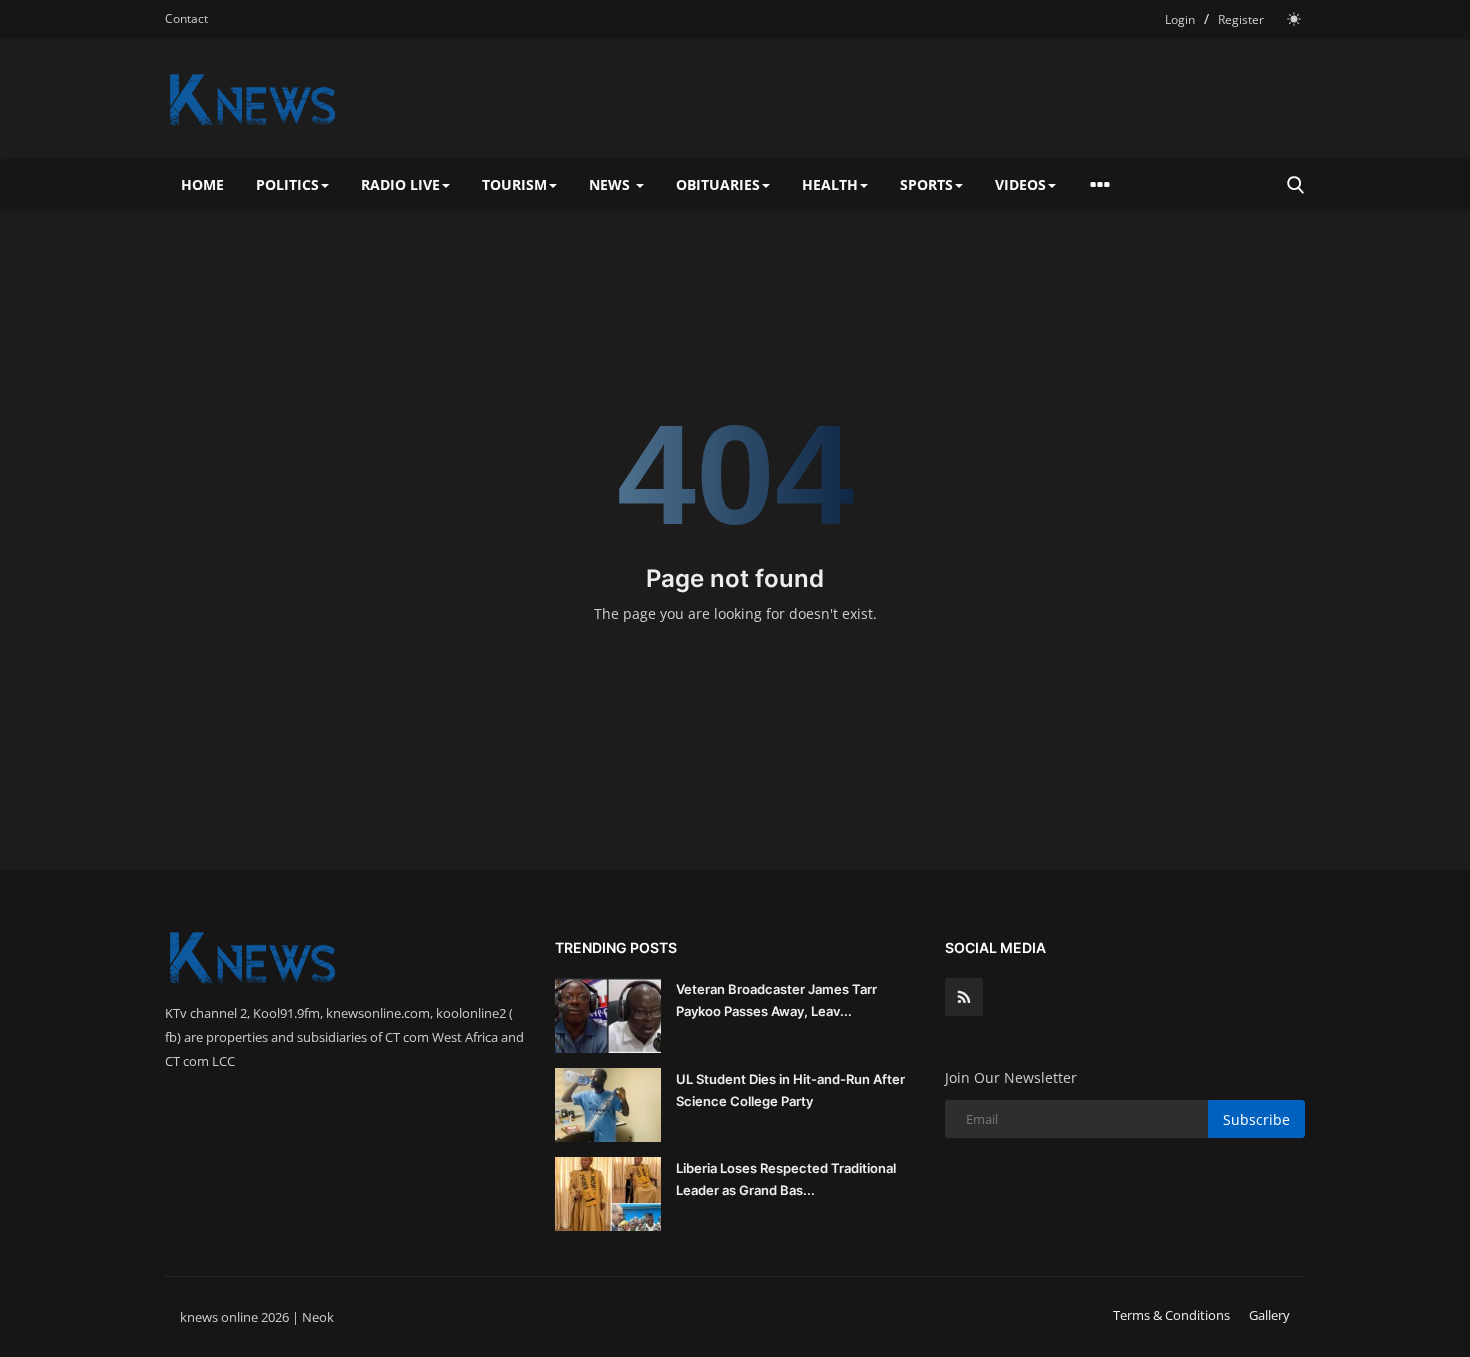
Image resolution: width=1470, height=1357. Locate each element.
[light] (1294, 19)
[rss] (964, 997)
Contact (186, 18)
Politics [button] (287, 184)
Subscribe (1256, 1119)
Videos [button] (1020, 184)
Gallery (1269, 1315)
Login (1180, 19)
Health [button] (830, 184)
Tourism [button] (514, 184)
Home (202, 184)
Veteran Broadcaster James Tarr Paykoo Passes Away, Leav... (776, 1000)
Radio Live (400, 184)
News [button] (611, 184)
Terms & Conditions (1171, 1315)
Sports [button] (926, 184)
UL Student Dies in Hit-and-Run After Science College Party (790, 1090)
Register (1241, 19)
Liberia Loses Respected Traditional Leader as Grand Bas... (786, 1179)
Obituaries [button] (718, 184)
